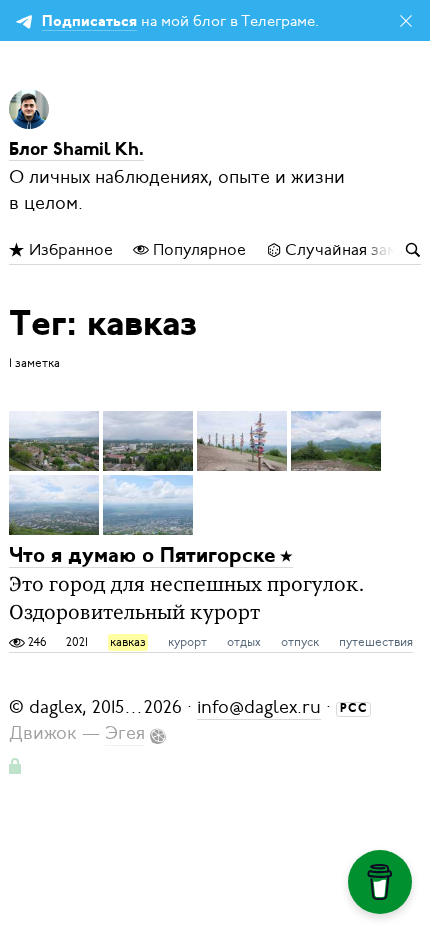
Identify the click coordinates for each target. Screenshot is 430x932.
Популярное (197, 250)
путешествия (376, 642)
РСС (354, 709)
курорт (187, 642)
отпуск (300, 642)
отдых (244, 642)
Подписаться (89, 22)
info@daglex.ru (259, 707)
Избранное (69, 250)
